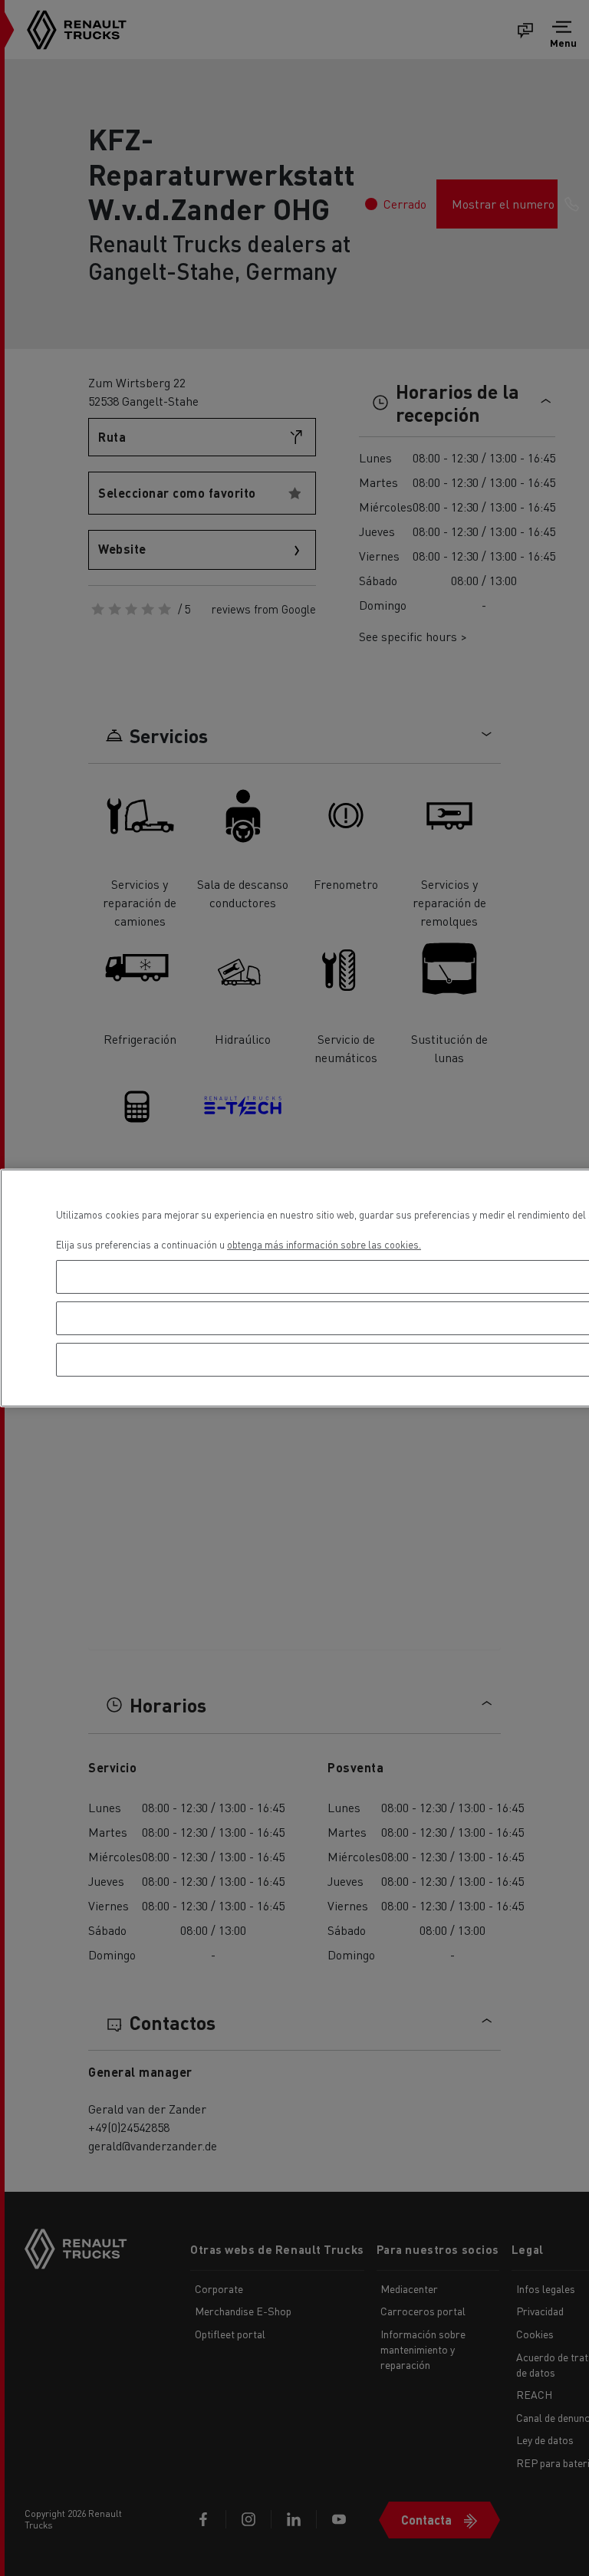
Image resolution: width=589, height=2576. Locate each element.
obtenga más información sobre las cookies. (324, 1244)
